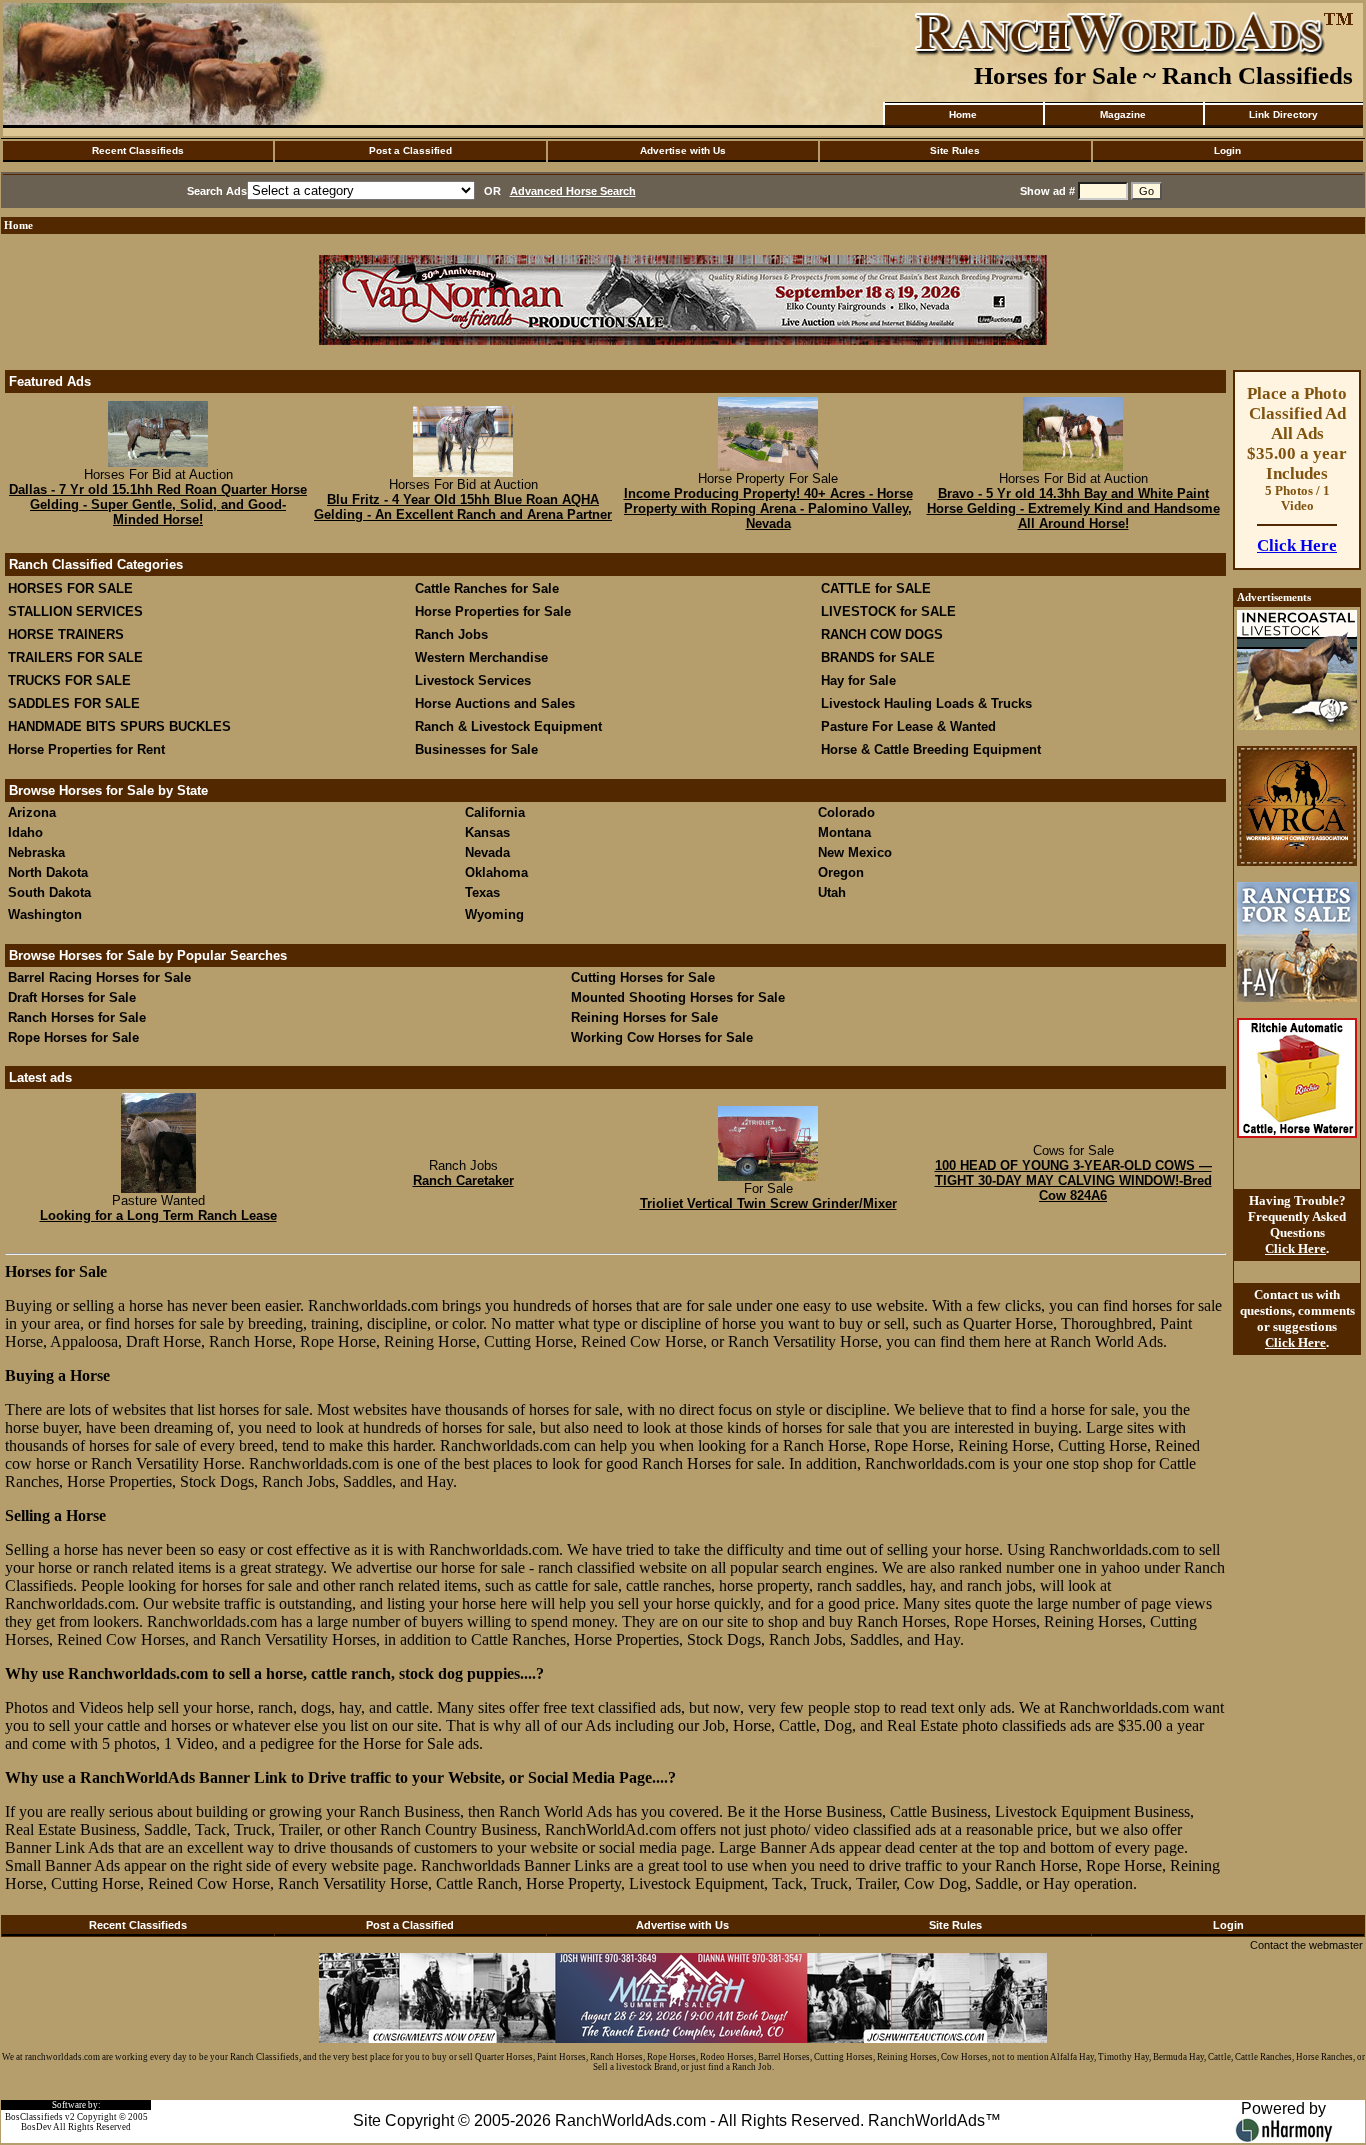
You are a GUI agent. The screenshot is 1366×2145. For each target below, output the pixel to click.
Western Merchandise (481, 657)
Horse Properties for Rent (86, 749)
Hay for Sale (860, 680)
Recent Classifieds (138, 150)
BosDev (36, 2127)
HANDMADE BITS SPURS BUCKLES (119, 726)
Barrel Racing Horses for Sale (99, 977)
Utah (832, 892)
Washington (45, 914)
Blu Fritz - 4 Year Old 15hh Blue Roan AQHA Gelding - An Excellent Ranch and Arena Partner (463, 507)
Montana (844, 832)
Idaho (25, 832)
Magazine (1123, 114)
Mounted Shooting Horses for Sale (678, 997)
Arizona (32, 812)
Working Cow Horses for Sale (662, 1037)
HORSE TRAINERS (66, 634)
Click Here (1297, 545)
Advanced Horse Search (573, 191)
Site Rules (955, 150)
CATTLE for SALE (876, 588)
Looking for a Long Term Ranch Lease (158, 1215)
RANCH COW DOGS (882, 634)
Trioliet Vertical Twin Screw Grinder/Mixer (768, 1203)
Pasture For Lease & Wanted (908, 726)
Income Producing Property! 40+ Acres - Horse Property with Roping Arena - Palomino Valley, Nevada (768, 508)
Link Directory (1283, 114)
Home (963, 114)
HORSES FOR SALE (70, 588)
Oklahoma (496, 872)
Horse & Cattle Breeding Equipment (931, 749)
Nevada (487, 852)
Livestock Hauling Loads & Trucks (926, 703)
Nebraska (36, 852)
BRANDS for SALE (878, 657)
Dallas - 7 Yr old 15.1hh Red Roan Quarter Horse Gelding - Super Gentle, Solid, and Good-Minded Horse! (158, 504)
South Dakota (49, 892)
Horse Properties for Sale (493, 611)
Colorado (846, 812)
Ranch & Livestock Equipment (508, 726)
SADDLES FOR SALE (74, 703)
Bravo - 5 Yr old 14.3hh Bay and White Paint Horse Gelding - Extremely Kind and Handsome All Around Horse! (1073, 508)
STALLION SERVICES (75, 611)
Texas (482, 892)
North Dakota (48, 872)
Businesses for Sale (476, 749)
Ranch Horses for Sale (77, 1017)
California (495, 812)
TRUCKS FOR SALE (69, 680)
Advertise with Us (683, 150)
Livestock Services (473, 680)
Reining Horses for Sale (644, 1017)
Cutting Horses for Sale (643, 977)
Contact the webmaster (1306, 1945)
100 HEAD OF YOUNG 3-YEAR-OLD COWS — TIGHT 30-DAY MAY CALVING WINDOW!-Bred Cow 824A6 (1073, 1180)
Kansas (487, 832)
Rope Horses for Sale (73, 1037)
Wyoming (494, 914)
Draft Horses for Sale (72, 997)
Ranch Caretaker (463, 1180)
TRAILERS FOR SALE (75, 657)
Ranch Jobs (451, 634)
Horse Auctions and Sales (495, 703)
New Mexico (855, 852)
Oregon (841, 872)
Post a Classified (410, 150)
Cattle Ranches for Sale (487, 588)
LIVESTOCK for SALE (888, 611)
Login (1227, 150)
